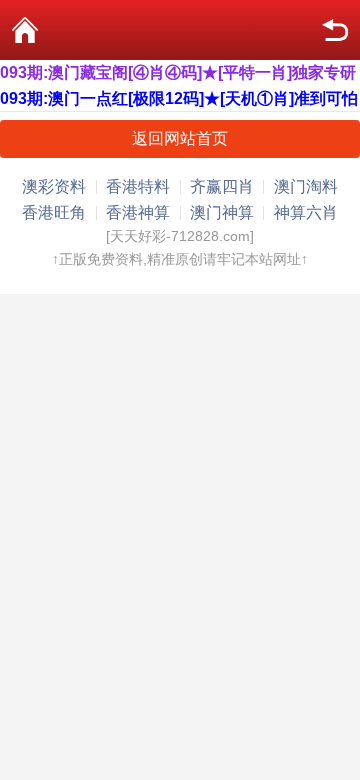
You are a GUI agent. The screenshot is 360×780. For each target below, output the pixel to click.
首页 (25, 30)
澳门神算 (222, 212)
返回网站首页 (180, 138)
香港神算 (138, 212)
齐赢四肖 (222, 186)
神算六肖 (306, 212)
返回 (335, 30)
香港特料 (138, 186)
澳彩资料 (54, 186)
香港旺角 (54, 212)
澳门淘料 (306, 186)
